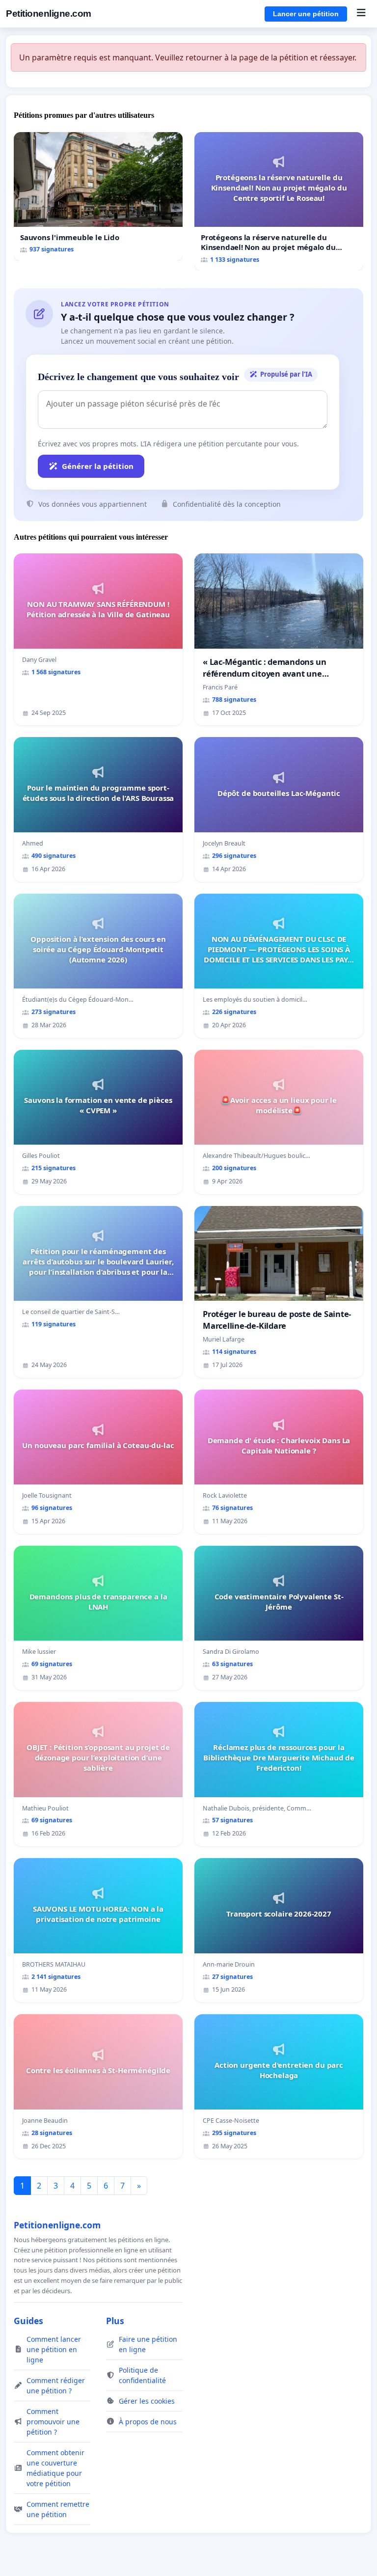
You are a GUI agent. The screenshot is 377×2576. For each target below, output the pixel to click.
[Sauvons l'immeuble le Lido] (98, 197)
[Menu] (361, 14)
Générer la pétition (98, 466)
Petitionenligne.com (49, 14)
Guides (28, 2321)
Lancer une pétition (306, 14)
